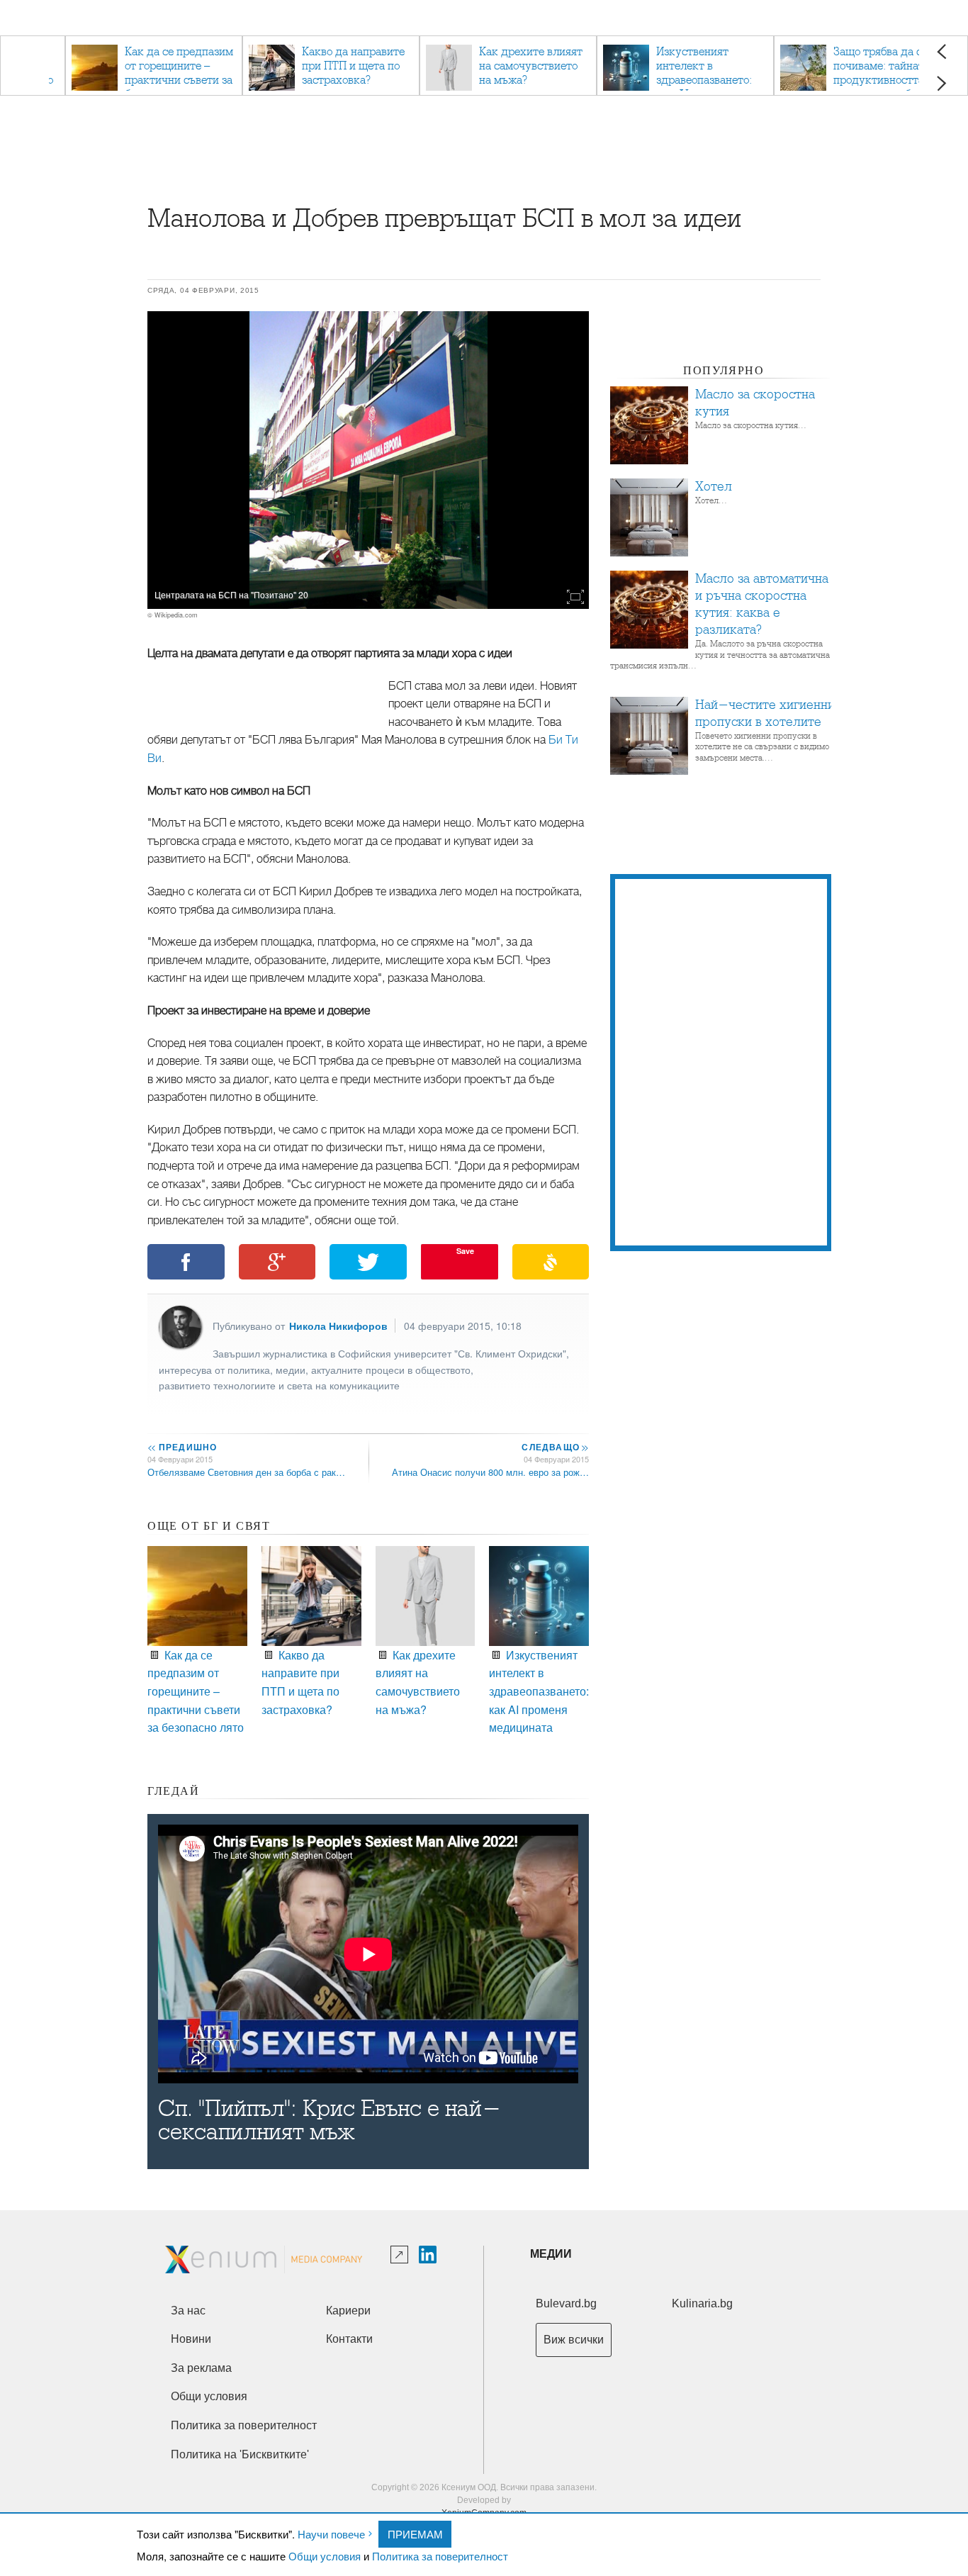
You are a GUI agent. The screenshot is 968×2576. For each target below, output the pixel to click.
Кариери (348, 2311)
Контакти (349, 2339)
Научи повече (331, 2534)
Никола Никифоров (338, 1326)
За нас (188, 2311)
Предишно (182, 1447)
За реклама (201, 2368)
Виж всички (574, 2340)
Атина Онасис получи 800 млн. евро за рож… (490, 1472)
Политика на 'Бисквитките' (240, 2454)
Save (465, 1251)
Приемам (415, 2534)
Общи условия (325, 2556)
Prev (941, 51)
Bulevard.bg (566, 2303)
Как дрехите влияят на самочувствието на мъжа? (418, 1682)
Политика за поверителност (440, 2556)
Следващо (555, 1447)
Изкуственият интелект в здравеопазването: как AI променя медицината (539, 1691)
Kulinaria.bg (702, 2303)
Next (941, 83)
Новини (191, 2339)
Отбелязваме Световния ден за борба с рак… (246, 1472)
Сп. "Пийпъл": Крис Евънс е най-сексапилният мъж (330, 2120)
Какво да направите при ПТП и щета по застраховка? (300, 1682)
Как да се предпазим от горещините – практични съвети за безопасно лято (196, 1691)
